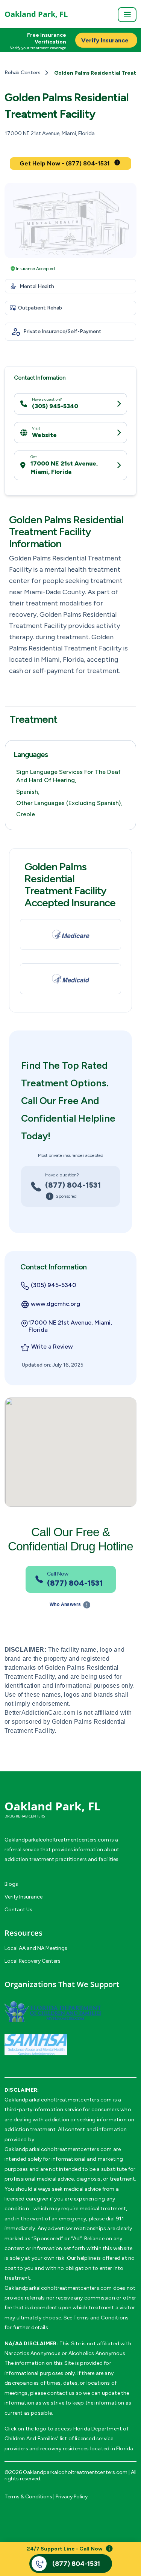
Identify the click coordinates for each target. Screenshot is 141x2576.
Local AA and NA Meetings (36, 1948)
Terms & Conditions (28, 2497)
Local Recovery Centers (33, 1961)
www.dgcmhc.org (55, 1304)
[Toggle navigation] (127, 15)
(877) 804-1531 (73, 1185)
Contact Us (18, 1910)
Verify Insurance (23, 1897)
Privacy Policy (72, 2497)
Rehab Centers (23, 73)
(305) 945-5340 (55, 406)
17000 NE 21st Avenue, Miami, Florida (64, 468)
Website (44, 435)
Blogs (11, 1884)
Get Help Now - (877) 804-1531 (65, 163)
